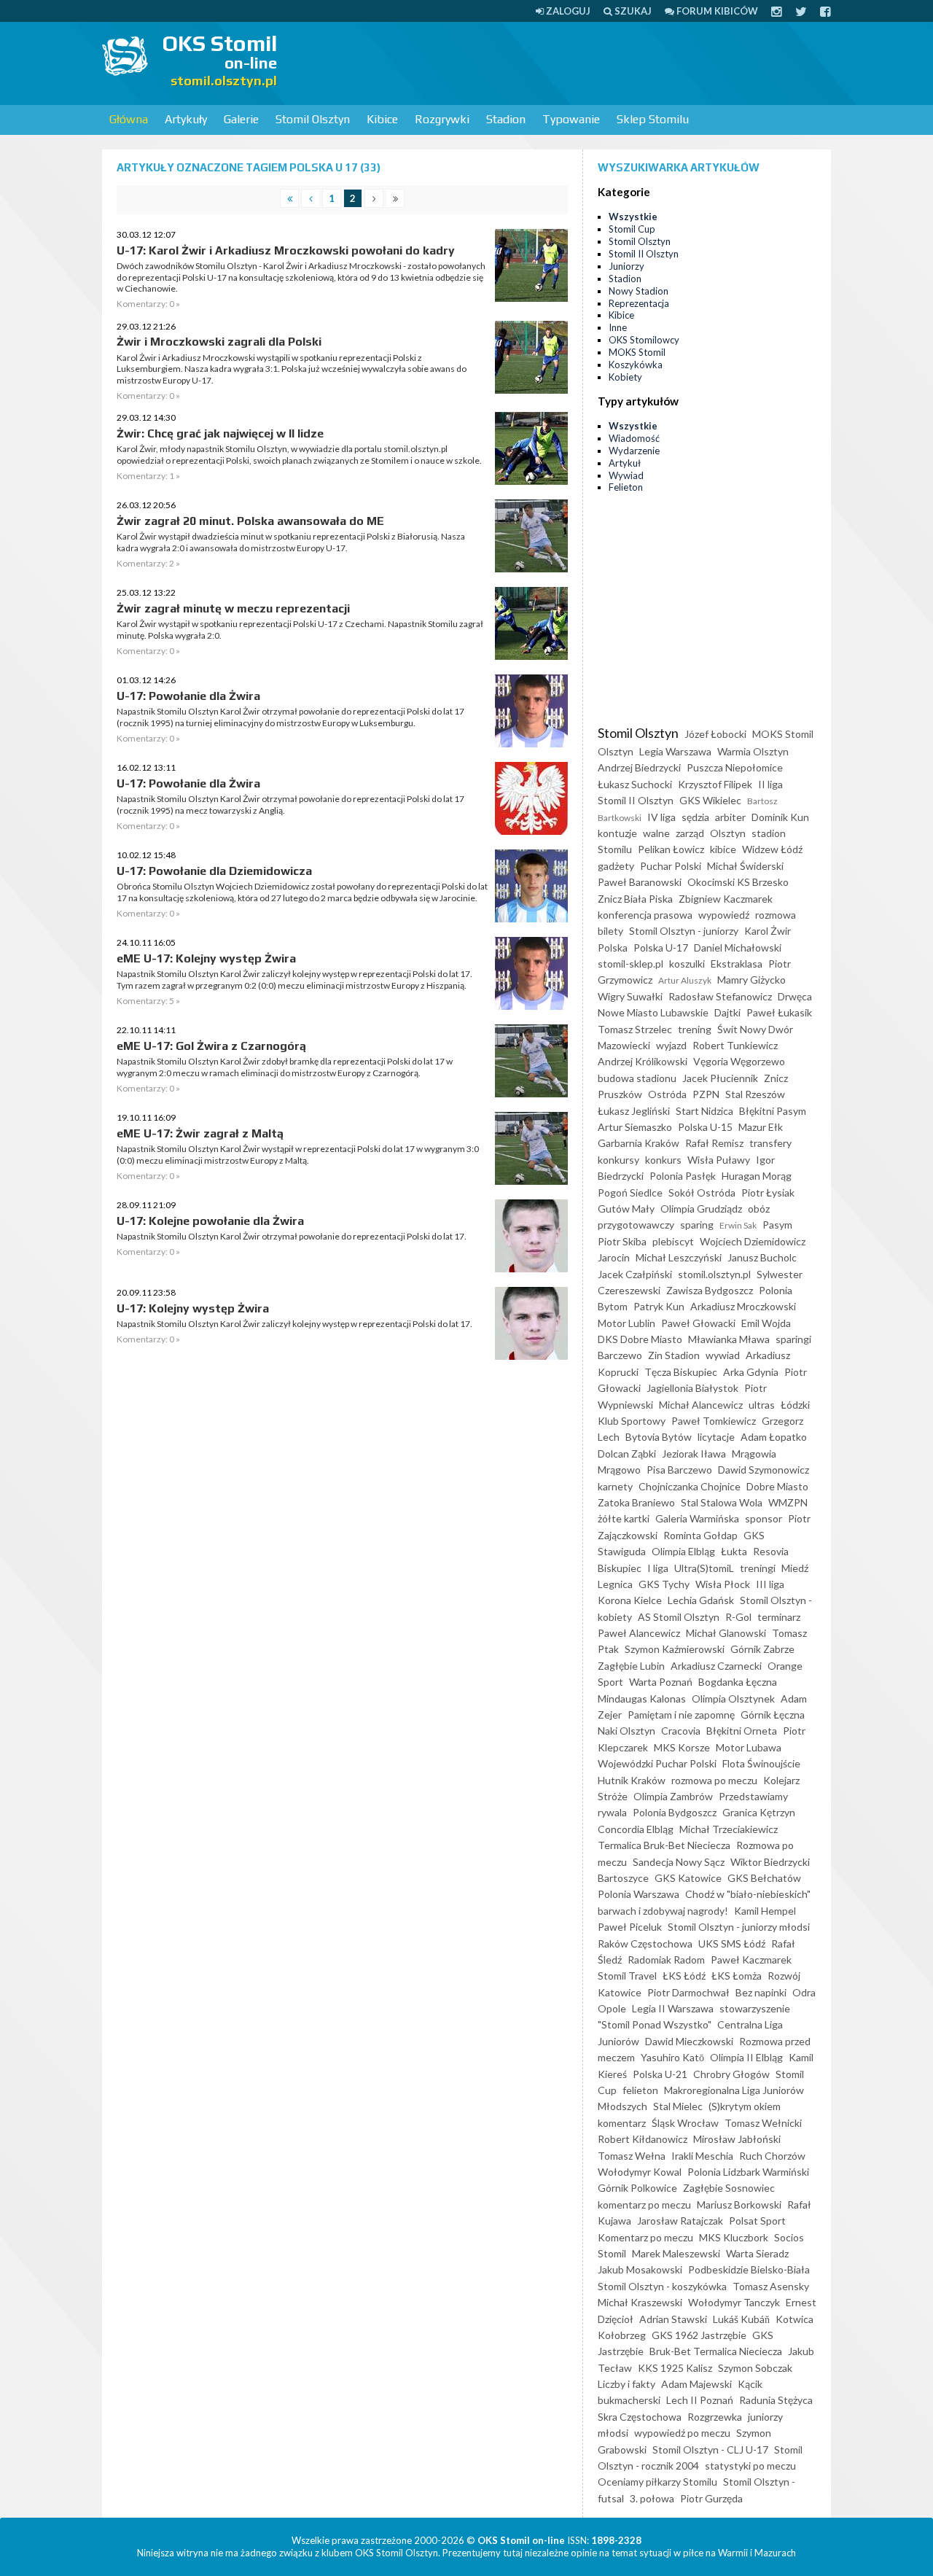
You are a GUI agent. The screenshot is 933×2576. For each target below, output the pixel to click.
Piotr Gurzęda (711, 2498)
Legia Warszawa (675, 751)
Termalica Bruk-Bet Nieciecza (664, 1845)
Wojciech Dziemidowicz (753, 1241)
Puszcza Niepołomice (735, 767)
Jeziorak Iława (694, 1454)
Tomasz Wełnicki (763, 2123)
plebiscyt (673, 1241)
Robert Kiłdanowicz (643, 2139)
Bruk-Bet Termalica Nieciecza (716, 2351)
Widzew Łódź (772, 849)
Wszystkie (633, 217)
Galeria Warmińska (697, 1518)
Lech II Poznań (700, 2400)
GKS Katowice (688, 1878)
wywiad (723, 1355)
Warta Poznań (661, 1682)
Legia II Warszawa (673, 2008)
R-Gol (738, 1617)
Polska (613, 947)
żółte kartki (624, 1518)
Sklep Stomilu (653, 119)
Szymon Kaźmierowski (675, 1649)
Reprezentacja (639, 303)
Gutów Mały (626, 1209)
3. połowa (652, 2498)
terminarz (779, 1617)
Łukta (734, 1551)
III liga (770, 1584)
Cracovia (681, 1731)
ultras (762, 1405)
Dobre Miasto (777, 1486)
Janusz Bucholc (762, 1257)
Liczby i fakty (626, 2384)
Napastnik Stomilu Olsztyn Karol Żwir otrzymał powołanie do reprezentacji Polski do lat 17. (292, 1236)
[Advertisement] (566, 62)
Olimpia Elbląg (683, 1551)
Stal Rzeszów (755, 1094)
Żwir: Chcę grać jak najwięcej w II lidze (220, 433)
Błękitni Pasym (773, 1111)
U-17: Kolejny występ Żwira (193, 1308)
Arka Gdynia (751, 1372)
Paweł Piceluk (630, 1927)
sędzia (695, 817)
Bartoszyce (623, 1878)
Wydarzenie (634, 451)
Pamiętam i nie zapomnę (681, 1715)
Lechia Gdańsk (701, 1600)
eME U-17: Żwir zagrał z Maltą (200, 1133)
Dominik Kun (780, 817)
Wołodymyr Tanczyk (734, 2302)
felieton (640, 2090)
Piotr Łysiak (768, 1192)
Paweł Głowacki (698, 1323)
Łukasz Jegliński (634, 1111)
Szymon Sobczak (755, 2368)
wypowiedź (724, 915)
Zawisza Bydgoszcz (710, 1290)
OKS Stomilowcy (644, 340)
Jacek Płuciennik (720, 1078)
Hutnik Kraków (632, 1780)
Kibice (382, 119)
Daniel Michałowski (738, 947)
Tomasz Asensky (771, 2286)
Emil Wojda (766, 1323)
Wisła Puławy (719, 1160)
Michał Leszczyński (679, 1257)
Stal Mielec (678, 2106)
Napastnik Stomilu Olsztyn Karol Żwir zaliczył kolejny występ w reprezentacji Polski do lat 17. (294, 1324)
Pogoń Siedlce (630, 1192)
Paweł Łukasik (779, 1012)
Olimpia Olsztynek (733, 1698)
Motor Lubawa (749, 1747)
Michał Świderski (745, 866)
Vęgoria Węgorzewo (739, 1061)
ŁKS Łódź (684, 1976)
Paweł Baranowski (640, 882)
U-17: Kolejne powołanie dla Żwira (210, 1221)
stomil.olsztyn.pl (714, 1274)
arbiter (730, 817)
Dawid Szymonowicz (764, 1470)
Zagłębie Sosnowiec (729, 2188)
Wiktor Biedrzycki (770, 1862)
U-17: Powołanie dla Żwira (188, 696)
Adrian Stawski (673, 2319)
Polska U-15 (705, 1127)
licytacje (716, 1437)
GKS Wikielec (710, 800)
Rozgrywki (442, 119)
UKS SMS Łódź (732, 1943)
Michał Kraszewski (640, 2302)
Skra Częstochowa (640, 2417)
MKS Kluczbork (734, 2237)
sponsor (764, 1518)
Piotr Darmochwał (688, 1992)
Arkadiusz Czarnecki (716, 1666)
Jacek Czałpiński (635, 1274)
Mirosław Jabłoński (737, 2139)
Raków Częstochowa (645, 1943)
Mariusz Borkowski (739, 2205)
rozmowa (776, 915)
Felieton (626, 487)
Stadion (506, 119)
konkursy (618, 1160)
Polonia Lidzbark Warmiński (748, 2172)
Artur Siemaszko (635, 1127)
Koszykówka (636, 365)
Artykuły (186, 119)
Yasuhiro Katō (672, 2057)
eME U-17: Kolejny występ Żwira (206, 958)
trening (695, 1029)
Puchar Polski (671, 866)
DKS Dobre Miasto (640, 1339)
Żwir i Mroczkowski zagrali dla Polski (219, 342)
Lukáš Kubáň (741, 2319)
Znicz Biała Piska (635, 899)
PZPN (706, 1094)
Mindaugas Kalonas (642, 1698)
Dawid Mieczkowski (689, 2041)
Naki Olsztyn (626, 1731)
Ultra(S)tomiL (704, 1568)
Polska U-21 (660, 2074)
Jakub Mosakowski (640, 2269)
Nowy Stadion (639, 291)
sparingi (793, 1339)
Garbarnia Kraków (639, 1143)
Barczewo (620, 1355)
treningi (758, 1568)
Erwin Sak (738, 1225)
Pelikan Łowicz (671, 849)
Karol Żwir (768, 931)
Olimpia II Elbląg (746, 2057)
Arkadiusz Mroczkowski (743, 1306)
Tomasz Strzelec (635, 1029)
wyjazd (671, 1045)
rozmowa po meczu (714, 1780)
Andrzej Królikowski (643, 1061)
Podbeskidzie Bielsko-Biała (749, 2269)
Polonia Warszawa (639, 1894)
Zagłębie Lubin (631, 1666)
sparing (697, 1225)
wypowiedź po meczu (682, 2433)
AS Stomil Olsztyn (679, 1617)
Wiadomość (634, 438)
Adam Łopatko (774, 1437)
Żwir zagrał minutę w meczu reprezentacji (233, 608)
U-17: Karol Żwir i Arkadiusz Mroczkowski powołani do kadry (286, 250)
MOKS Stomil (637, 352)
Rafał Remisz (714, 1143)
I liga (658, 1568)
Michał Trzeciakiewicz (729, 1829)
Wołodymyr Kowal (640, 2172)
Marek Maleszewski (676, 2253)
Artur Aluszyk (685, 980)
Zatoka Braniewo (636, 1502)
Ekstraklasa (737, 964)
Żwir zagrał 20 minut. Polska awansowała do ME (250, 521)
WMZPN (788, 1502)
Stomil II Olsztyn (644, 254)
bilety (610, 931)
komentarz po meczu (644, 2205)
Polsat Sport (757, 2221)
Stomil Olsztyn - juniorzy (684, 931)
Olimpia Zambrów (673, 1796)
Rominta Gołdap (700, 1535)
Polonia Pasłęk (683, 1176)
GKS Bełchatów (764, 1878)
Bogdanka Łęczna (738, 1682)
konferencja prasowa (645, 915)
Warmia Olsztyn (753, 751)
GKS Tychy (664, 1584)
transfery (770, 1143)
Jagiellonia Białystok (692, 1388)
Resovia (771, 1551)
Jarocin (614, 1257)
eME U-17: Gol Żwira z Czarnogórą (211, 1046)
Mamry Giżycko (752, 980)
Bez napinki (761, 1992)
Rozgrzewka (715, 2417)
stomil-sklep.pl (631, 964)
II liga (770, 784)
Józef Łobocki (715, 734)
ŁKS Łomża (737, 1976)
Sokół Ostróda (702, 1192)
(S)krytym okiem (745, 2106)
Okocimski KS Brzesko (738, 882)
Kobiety (625, 377)
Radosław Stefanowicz (720, 996)
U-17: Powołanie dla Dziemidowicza (214, 871)
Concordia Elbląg (636, 1829)
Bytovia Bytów (659, 1437)
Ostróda (667, 1094)
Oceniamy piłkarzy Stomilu (657, 2482)
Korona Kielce (630, 1600)
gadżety (616, 866)
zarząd (690, 833)
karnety (615, 1486)
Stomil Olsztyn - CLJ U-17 (710, 2449)
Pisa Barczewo (679, 1470)
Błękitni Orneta (742, 1731)
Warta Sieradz (757, 2253)
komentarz (622, 2123)
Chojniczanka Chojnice (690, 1486)
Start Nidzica (704, 1111)
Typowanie (571, 119)
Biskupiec (620, 1568)
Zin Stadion (674, 1355)
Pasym (777, 1225)
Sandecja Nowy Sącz (679, 1862)
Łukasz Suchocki (635, 784)
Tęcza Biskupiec (681, 1372)
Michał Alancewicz (701, 1405)
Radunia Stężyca (776, 2400)
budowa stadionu (637, 1078)
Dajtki (727, 1012)
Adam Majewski (696, 2384)
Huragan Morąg (757, 1176)
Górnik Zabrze (762, 1649)
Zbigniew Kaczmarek (726, 899)
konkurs (663, 1160)
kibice (723, 849)
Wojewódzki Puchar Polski (657, 1763)
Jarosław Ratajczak (680, 2221)
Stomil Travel (627, 1976)
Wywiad (626, 475)
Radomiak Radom (666, 1960)
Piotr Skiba (622, 1241)
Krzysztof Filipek (715, 784)
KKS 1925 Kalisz (675, 2368)
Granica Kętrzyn (759, 1812)
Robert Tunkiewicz (735, 1045)
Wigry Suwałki (630, 996)
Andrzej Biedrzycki (639, 767)
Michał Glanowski (726, 1633)
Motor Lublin (626, 1323)
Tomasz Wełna (632, 2156)
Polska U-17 (661, 947)
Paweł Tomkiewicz (714, 1421)
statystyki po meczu (750, 2466)
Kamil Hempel (765, 1911)
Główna (129, 119)
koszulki (687, 964)
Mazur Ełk (761, 1127)
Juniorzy (626, 266)
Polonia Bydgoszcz (675, 1812)
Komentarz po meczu (645, 2237)
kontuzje (617, 833)
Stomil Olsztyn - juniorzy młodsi (739, 1927)
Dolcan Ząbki (627, 1454)
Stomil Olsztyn (313, 119)
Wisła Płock (723, 1584)
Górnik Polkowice (637, 2188)
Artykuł (625, 463)
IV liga (661, 817)
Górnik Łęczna (773, 1715)
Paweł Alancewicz (639, 1633)
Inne (618, 327)
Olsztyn (728, 833)
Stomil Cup (632, 229)
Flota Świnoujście (761, 1763)
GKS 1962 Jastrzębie (699, 2335)
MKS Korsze (682, 1747)
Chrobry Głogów (731, 2074)
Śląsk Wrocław (685, 2123)
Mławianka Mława (729, 1339)
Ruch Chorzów (772, 2156)
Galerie (241, 119)
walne (656, 833)
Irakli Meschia (702, 2156)
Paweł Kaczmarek (751, 1960)
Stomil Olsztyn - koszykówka (662, 2286)
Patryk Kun (659, 1306)
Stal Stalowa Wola (722, 1502)
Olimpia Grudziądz (701, 1209)
